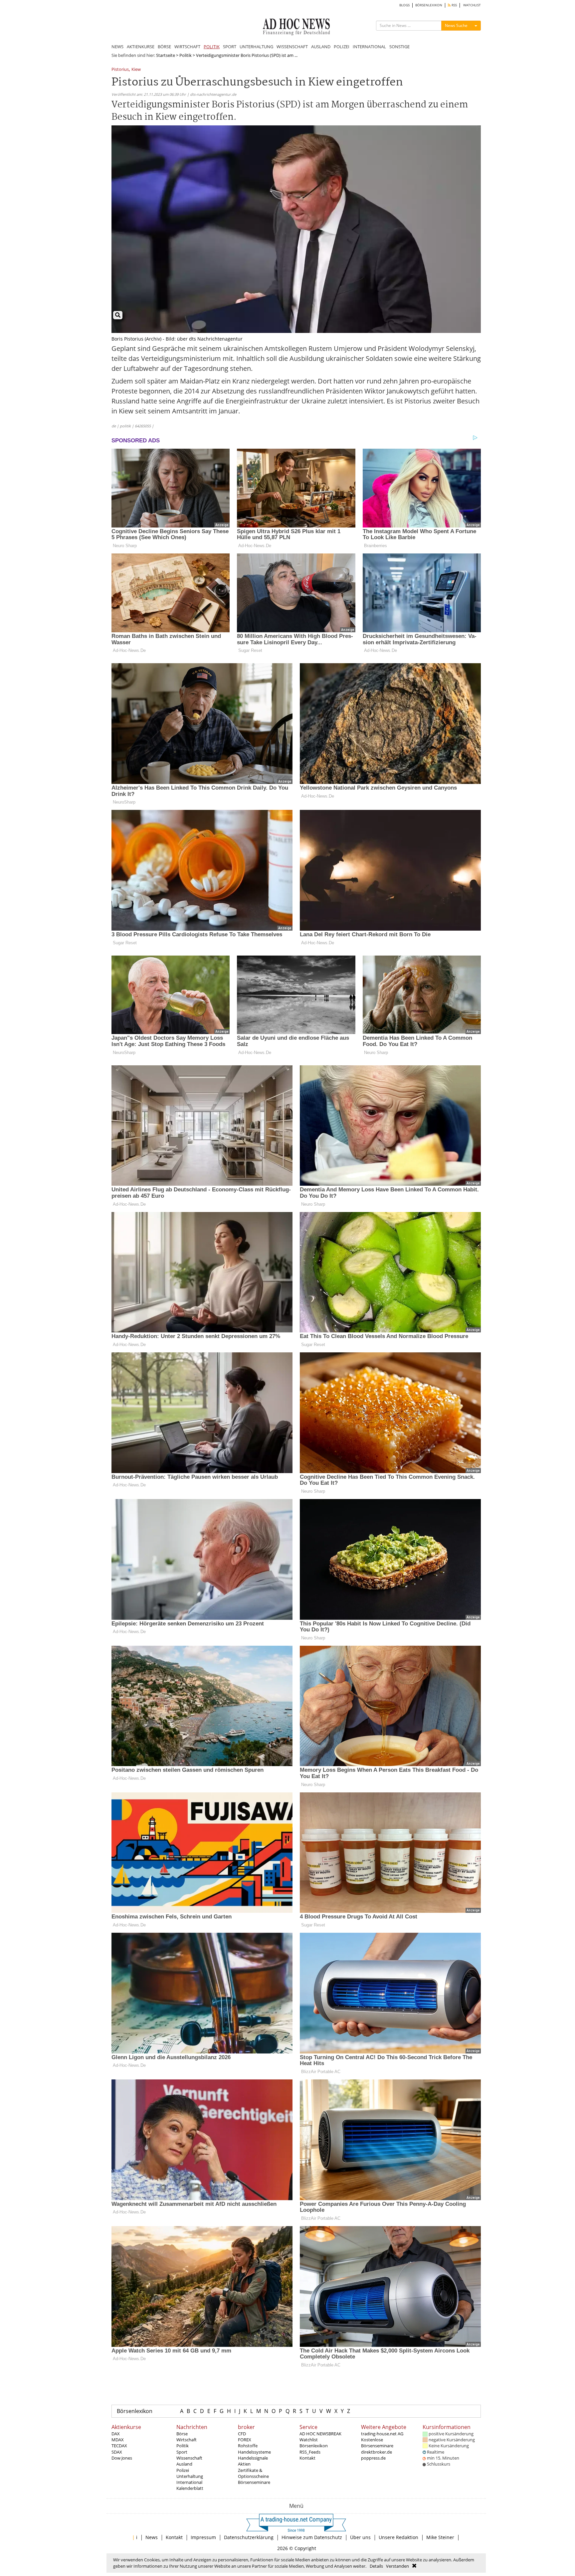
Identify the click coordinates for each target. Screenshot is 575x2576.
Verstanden (397, 2566)
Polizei (183, 2470)
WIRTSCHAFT (187, 47)
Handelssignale (253, 2458)
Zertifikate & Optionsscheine (253, 2473)
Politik (186, 55)
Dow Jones (122, 2458)
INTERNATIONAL (369, 47)
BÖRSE (164, 47)
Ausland (184, 2464)
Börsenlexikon (135, 2411)
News (152, 2537)
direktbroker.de (377, 2452)
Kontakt (307, 2458)
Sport (182, 2452)
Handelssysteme (254, 2452)
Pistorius (120, 70)
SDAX (117, 2452)
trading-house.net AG (382, 2434)
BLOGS (404, 5)
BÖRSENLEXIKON (429, 5)
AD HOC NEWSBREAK (320, 2434)
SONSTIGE (399, 47)
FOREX (245, 2440)
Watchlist (309, 2440)
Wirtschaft (187, 2440)
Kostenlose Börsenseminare (377, 2443)
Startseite (166, 55)
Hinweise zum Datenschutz (312, 2537)
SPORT (230, 47)
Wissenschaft (189, 2458)
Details (376, 2566)
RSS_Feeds (310, 2452)
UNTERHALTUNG (256, 47)
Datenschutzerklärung (249, 2537)
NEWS (117, 47)
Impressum (203, 2537)
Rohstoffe (248, 2446)
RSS (454, 5)
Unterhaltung (190, 2476)
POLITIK (212, 47)
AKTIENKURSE (141, 47)
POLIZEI (342, 47)
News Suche (456, 25)
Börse (182, 2434)
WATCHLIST (472, 5)
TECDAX (119, 2446)
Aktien (244, 2464)
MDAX (118, 2440)
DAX (116, 2434)
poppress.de (373, 2458)
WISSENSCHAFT (292, 47)
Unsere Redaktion (398, 2537)
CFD (242, 2434)
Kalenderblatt (190, 2488)
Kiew (136, 70)
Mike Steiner (440, 2537)
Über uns (360, 2537)
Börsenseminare (254, 2482)
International (189, 2482)
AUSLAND (321, 47)
